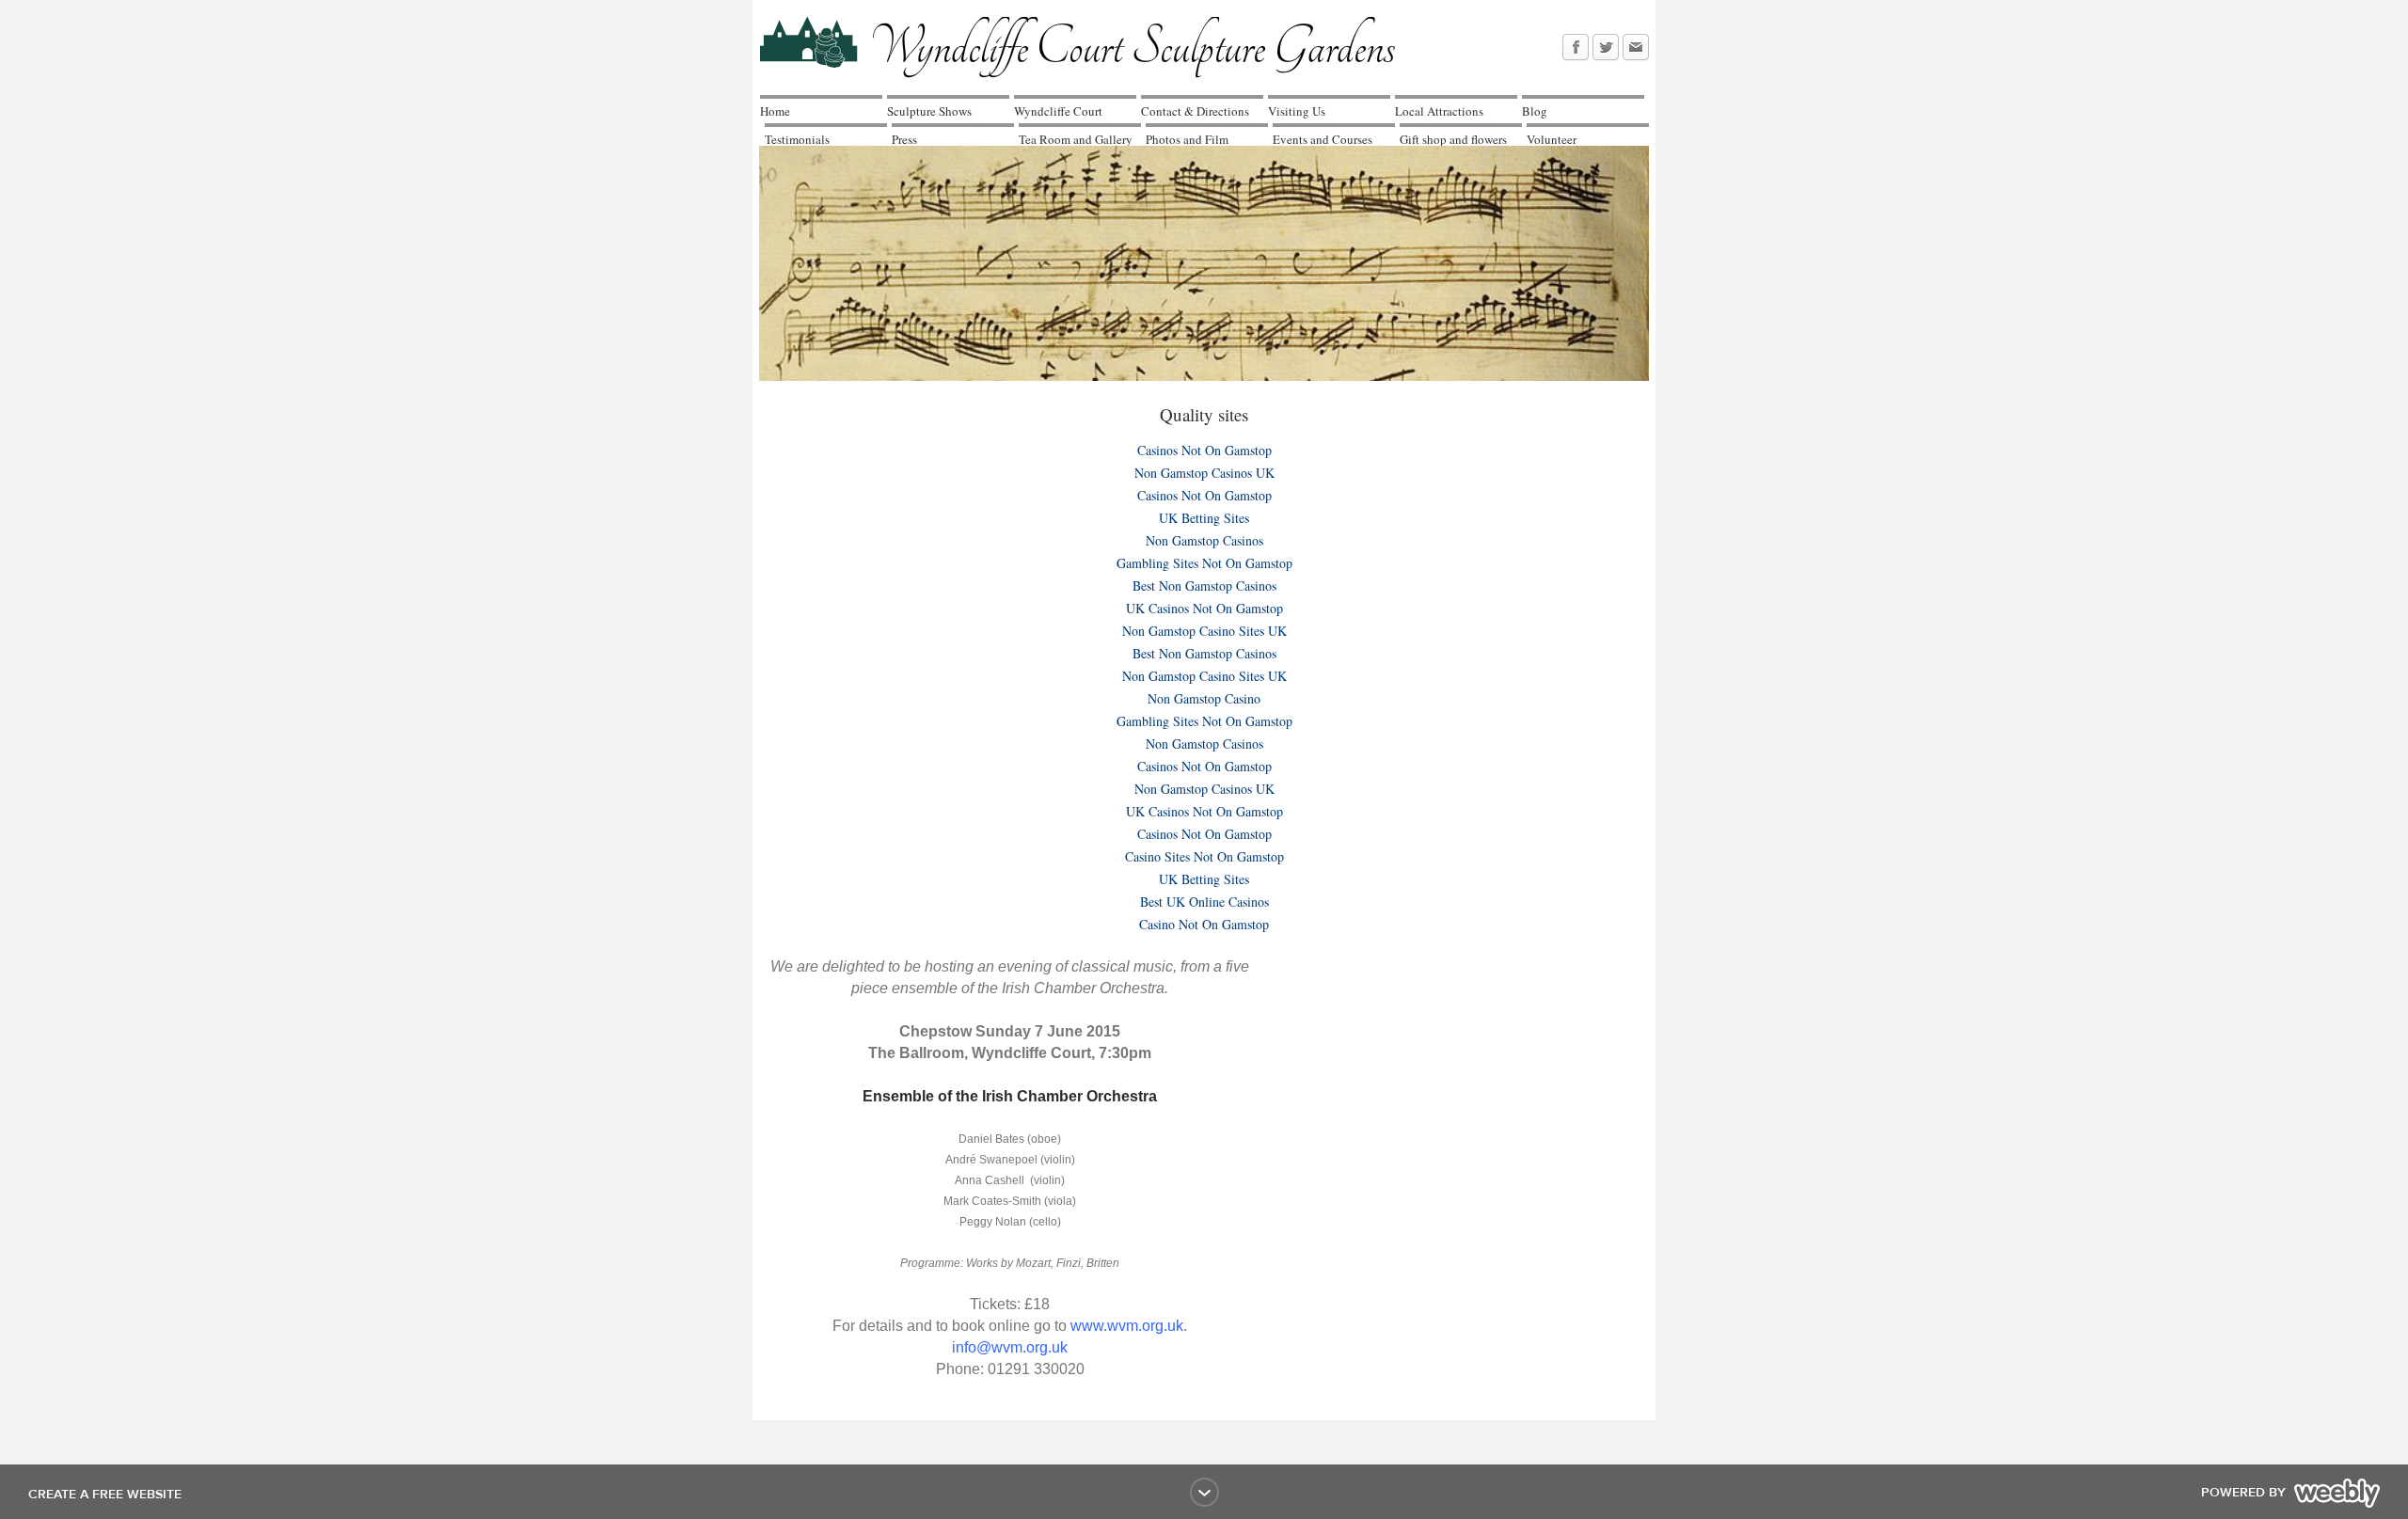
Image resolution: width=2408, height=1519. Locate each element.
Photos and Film (1187, 139)
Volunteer (1552, 139)
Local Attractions (1439, 111)
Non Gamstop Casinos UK (1204, 473)
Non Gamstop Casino (1204, 698)
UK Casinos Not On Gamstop (1204, 608)
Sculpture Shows (929, 111)
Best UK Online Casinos (1204, 902)
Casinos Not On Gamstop (1204, 450)
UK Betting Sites (1204, 518)
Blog (1535, 111)
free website (137, 1495)
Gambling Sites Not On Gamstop (1204, 563)
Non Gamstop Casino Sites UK (1204, 631)
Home (775, 111)
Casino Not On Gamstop (1204, 924)
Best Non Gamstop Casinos (1204, 585)
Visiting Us (1297, 111)
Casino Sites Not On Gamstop (1204, 856)
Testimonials (797, 139)
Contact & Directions (1195, 111)
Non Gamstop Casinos (1204, 540)
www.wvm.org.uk (1127, 1326)
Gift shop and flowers (1453, 139)
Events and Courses (1323, 139)
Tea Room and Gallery (1076, 139)
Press (904, 139)
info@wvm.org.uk (1010, 1347)
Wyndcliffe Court (1058, 111)
